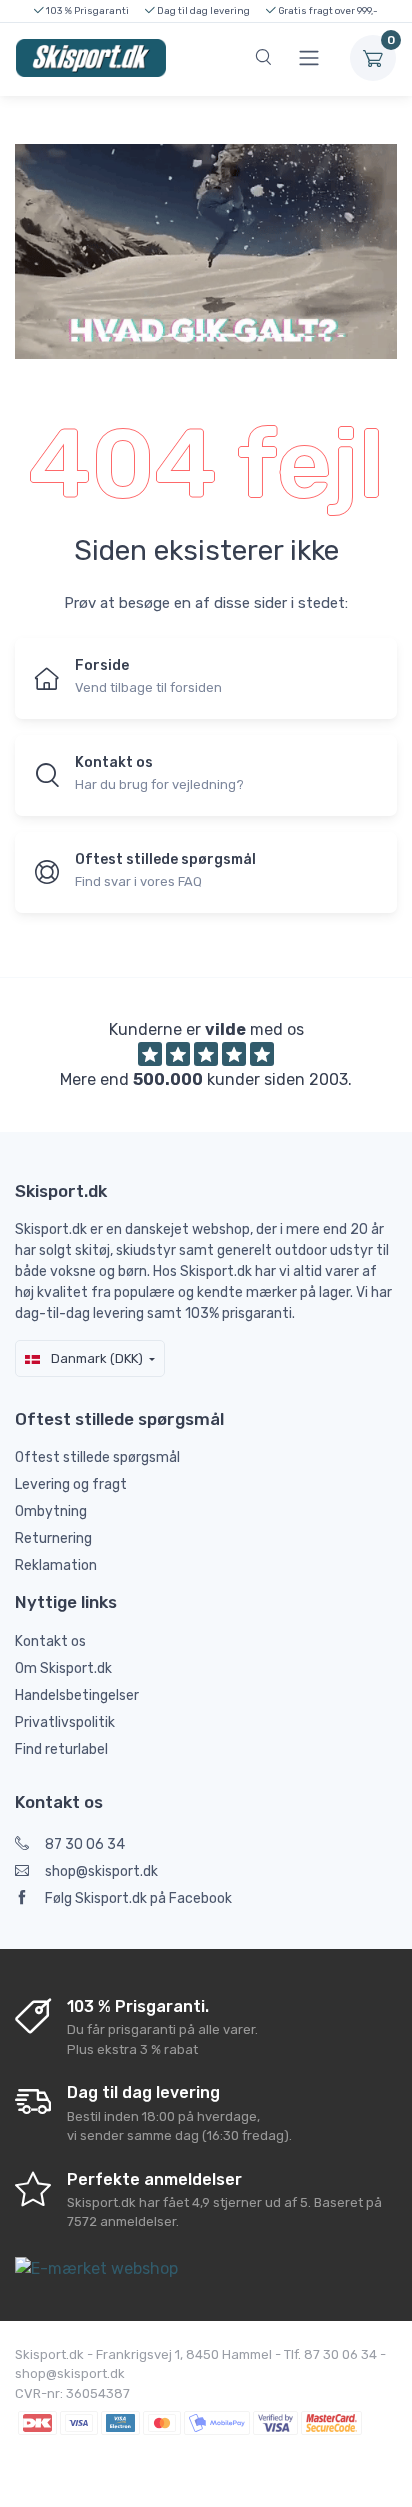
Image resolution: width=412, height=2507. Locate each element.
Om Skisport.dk (63, 1668)
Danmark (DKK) (95, 1358)
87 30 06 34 (85, 1844)
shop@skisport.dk (101, 1871)
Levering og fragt (71, 1484)
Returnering (53, 1538)
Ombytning (51, 1511)
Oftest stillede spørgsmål (97, 1457)
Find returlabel (61, 1749)
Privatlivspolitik (65, 1722)
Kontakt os (50, 1641)
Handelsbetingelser (77, 1695)
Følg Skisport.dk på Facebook (138, 1898)
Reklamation (56, 1565)
